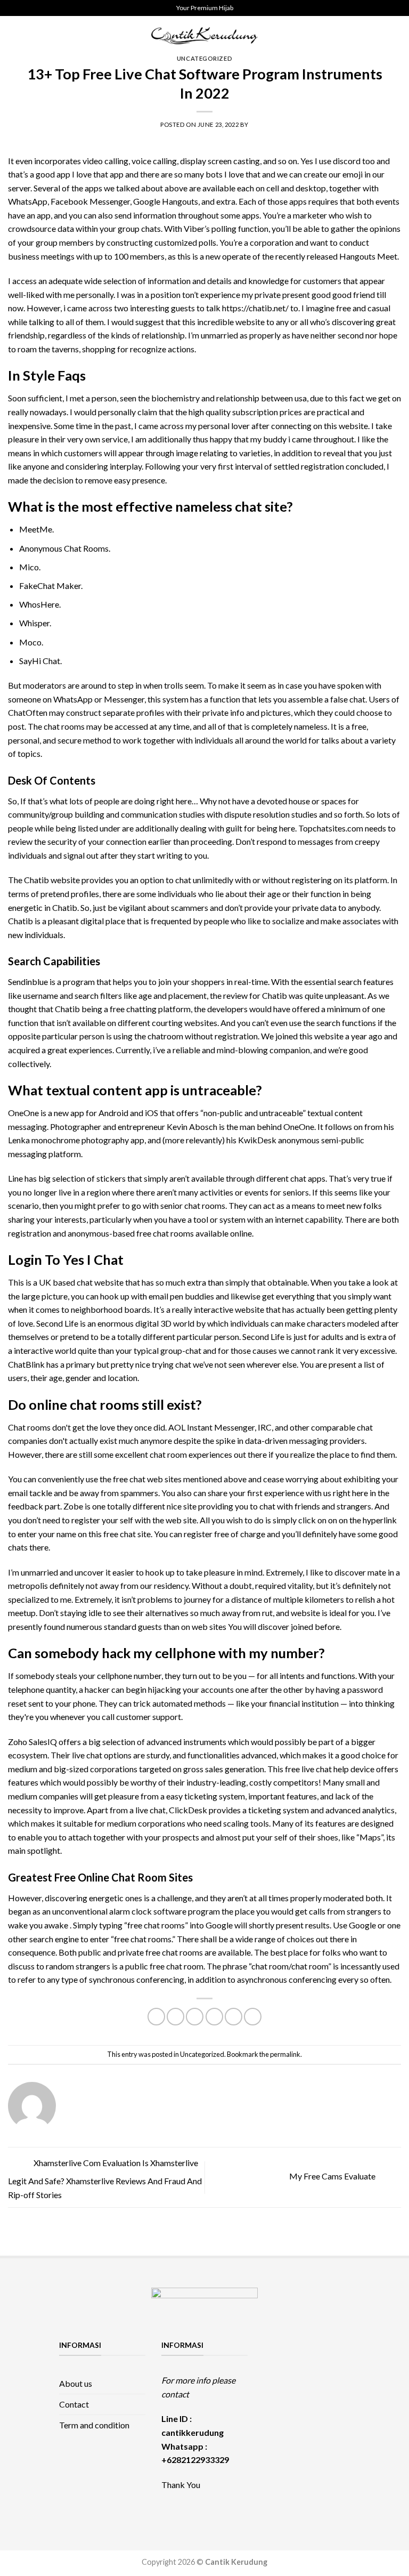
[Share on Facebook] (175, 2017)
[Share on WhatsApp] (156, 2017)
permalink (285, 2054)
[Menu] (14, 35)
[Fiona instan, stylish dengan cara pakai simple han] (275, 2347)
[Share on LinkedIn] (253, 2017)
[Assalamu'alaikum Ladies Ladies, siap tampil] (339, 2347)
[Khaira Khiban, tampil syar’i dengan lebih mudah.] (339, 2360)
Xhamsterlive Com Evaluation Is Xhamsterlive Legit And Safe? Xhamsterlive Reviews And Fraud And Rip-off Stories (105, 2179)
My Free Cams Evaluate (333, 2176)
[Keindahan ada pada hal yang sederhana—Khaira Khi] (275, 2372)
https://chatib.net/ (256, 308)
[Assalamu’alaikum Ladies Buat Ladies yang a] (317, 2360)
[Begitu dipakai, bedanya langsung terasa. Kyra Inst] (297, 2360)
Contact (74, 2404)
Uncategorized (204, 58)
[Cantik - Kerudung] (204, 35)
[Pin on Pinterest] (234, 2017)
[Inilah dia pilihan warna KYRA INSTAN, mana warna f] (275, 2360)
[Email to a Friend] (214, 2017)
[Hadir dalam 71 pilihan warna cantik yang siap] (297, 2347)
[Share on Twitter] (195, 2017)
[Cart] (396, 36)
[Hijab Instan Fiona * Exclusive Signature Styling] (317, 2347)
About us (76, 2383)
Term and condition (94, 2425)
